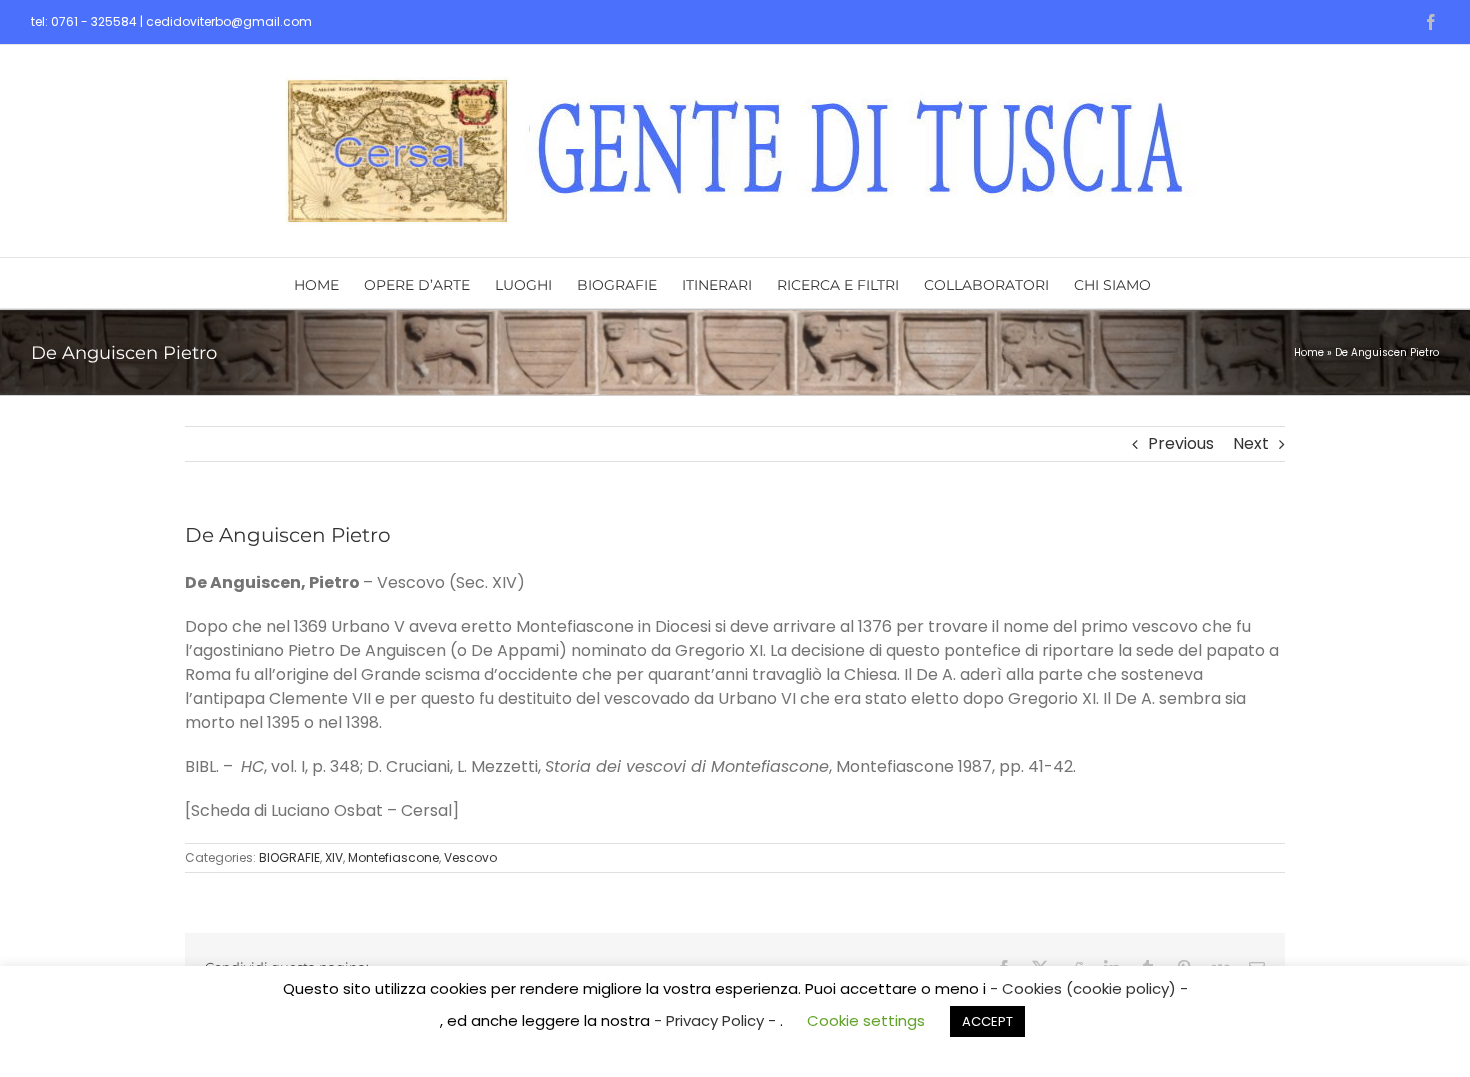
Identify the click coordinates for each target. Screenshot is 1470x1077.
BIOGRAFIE (289, 857)
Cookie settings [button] (866, 1020)
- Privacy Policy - (717, 1020)
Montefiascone (393, 857)
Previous (1181, 443)
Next (1251, 443)
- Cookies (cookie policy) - (1089, 988)
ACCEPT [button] (987, 1021)
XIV (334, 857)
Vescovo (470, 857)
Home (1309, 352)
